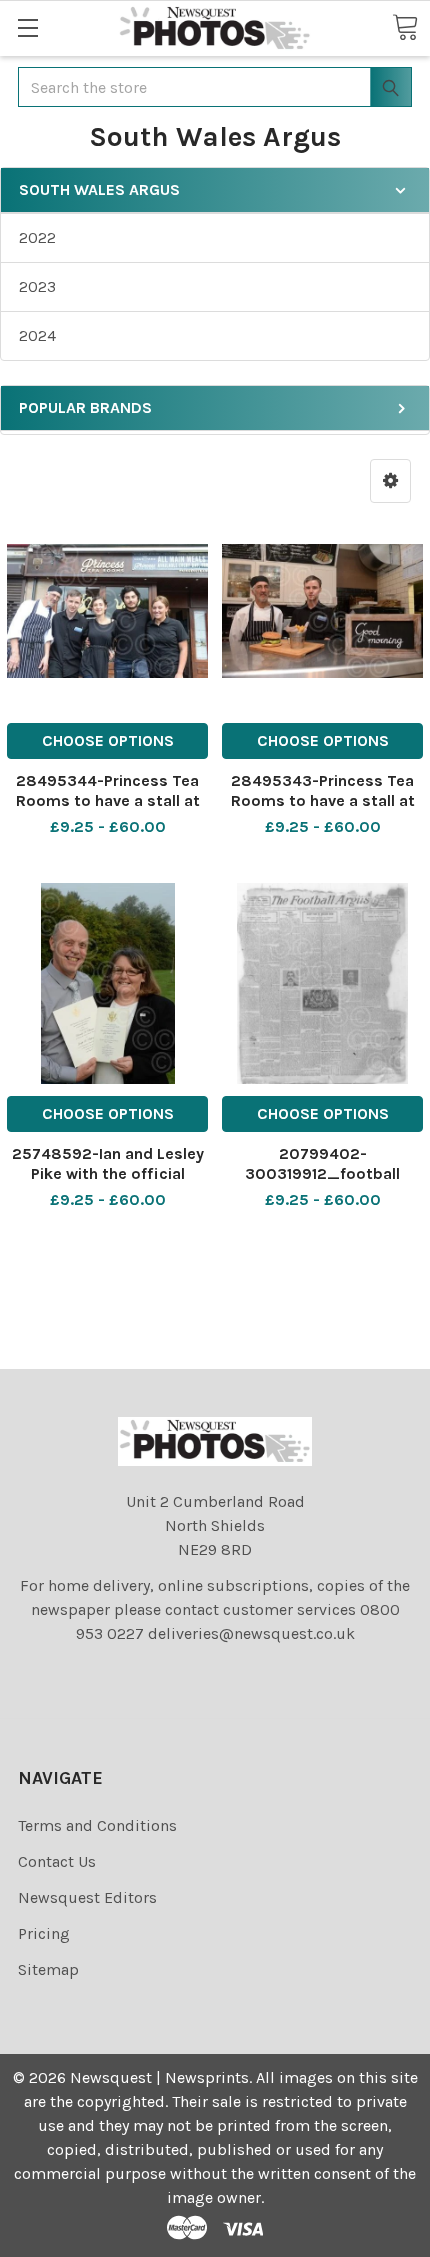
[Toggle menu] (27, 27)
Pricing (44, 1933)
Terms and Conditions (97, 1825)
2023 (37, 286)
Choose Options (108, 740)
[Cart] (405, 27)
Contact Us (57, 1861)
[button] (390, 481)
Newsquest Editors (87, 1897)
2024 (37, 335)
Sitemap (48, 1969)
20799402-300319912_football (322, 1163)
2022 (37, 237)
